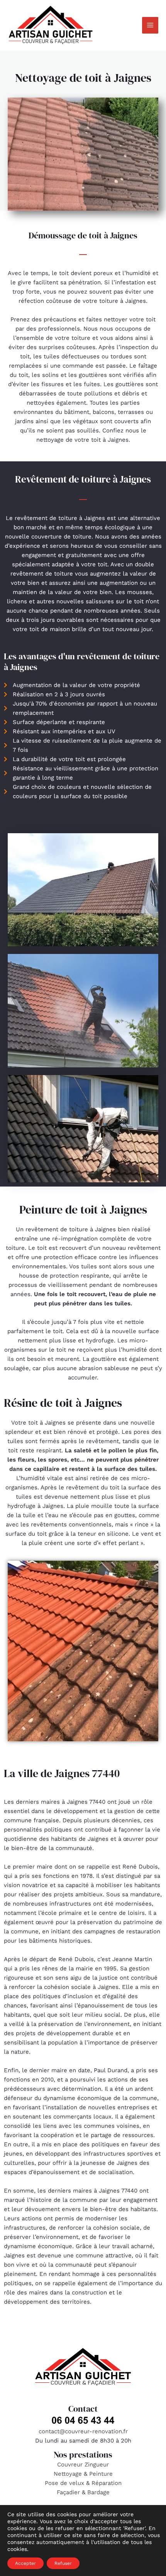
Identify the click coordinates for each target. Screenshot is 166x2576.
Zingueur (97, 2465)
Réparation (107, 2483)
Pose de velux (64, 2483)
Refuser (63, 2563)
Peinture (101, 2474)
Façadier (68, 2492)
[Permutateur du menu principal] (150, 25)
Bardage (98, 2492)
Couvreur (71, 2465)
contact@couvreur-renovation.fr (83, 2431)
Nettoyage (69, 2474)
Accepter (25, 2563)
